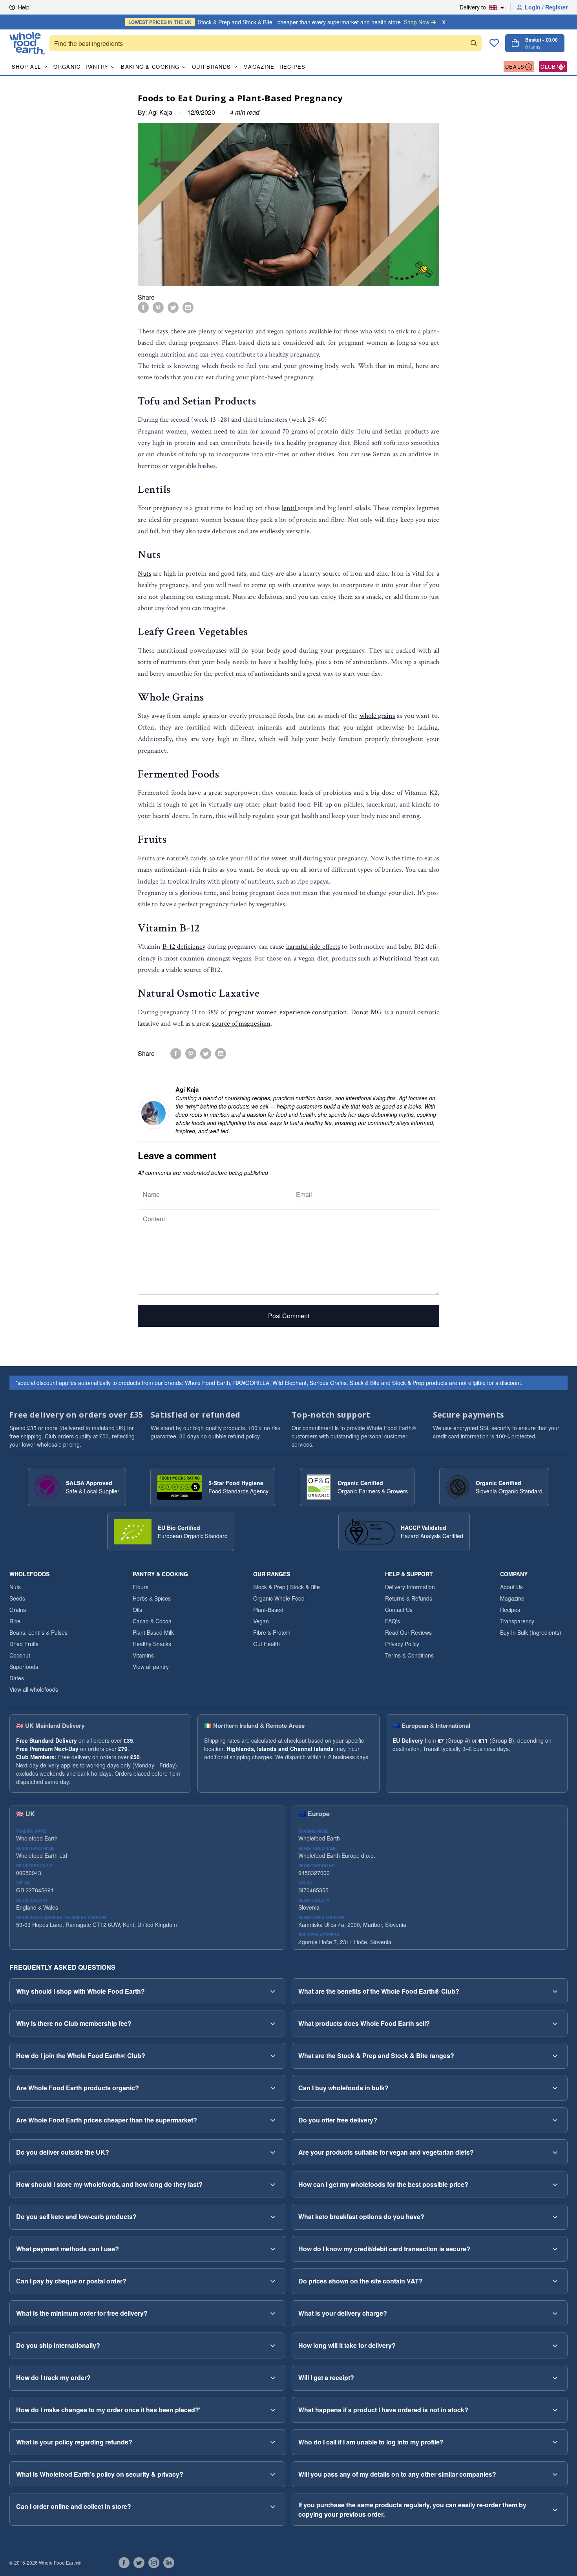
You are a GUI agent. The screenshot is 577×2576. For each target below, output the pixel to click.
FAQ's (393, 1621)
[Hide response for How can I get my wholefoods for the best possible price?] (555, 2184)
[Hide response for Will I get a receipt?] (555, 2378)
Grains (18, 1610)
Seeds (17, 1598)
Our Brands (211, 67)
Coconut (20, 1655)
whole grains (377, 716)
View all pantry (151, 1667)
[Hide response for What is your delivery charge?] (555, 2313)
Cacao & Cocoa (152, 1621)
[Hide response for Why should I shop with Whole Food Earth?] (273, 1991)
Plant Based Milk (153, 1632)
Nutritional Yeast (404, 958)
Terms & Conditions (409, 1655)
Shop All (26, 67)
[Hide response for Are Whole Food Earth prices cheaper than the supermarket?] (273, 2120)
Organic (67, 67)
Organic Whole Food (279, 1598)
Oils (137, 1610)
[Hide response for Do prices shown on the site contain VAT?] (555, 2281)
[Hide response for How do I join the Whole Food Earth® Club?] (273, 2056)
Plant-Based (268, 1610)
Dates (17, 1678)
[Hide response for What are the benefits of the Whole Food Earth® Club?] (555, 1991)
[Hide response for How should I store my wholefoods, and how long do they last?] (273, 2184)
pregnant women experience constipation (287, 1012)
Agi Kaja (160, 112)
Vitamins (143, 1655)
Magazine (259, 67)
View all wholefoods (34, 1689)
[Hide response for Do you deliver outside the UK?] (273, 2152)
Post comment (289, 1316)
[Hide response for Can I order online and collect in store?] (273, 2506)
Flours (141, 1587)
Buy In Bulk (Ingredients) (531, 1632)
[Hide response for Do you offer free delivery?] (555, 2120)
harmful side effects (313, 947)
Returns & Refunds (409, 1598)
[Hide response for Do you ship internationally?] (273, 2345)
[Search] (474, 43)
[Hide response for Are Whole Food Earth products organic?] (273, 2088)
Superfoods (24, 1667)
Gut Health (267, 1644)
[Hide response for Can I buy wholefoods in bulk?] (555, 2088)
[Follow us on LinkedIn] (169, 2563)
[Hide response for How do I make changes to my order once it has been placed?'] (273, 2410)
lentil (290, 508)
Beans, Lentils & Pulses (38, 1632)
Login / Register (546, 7)
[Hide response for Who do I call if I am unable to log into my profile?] (555, 2442)
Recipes (293, 67)
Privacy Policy (402, 1644)
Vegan (261, 1621)
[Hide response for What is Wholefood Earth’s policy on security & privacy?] (273, 2474)
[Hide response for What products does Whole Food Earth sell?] (555, 2023)
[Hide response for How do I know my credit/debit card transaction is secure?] (555, 2249)
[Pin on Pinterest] (158, 307)
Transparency (517, 1621)
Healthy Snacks (152, 1644)
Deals (515, 67)
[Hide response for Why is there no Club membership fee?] (273, 2023)
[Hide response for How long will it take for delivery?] (555, 2345)
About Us (511, 1587)
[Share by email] (188, 307)
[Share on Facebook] (143, 307)
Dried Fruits (24, 1644)
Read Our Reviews (408, 1632)
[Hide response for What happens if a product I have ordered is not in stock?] (555, 2410)
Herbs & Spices (152, 1598)
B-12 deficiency (184, 947)
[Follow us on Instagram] (154, 2563)
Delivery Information (410, 1587)
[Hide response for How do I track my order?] (273, 2378)
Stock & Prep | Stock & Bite (287, 1587)
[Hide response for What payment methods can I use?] (273, 2249)
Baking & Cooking (150, 67)
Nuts (144, 574)
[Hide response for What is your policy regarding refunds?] (273, 2442)
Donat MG (366, 1012)
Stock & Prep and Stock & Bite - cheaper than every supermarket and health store (279, 22)
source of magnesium (241, 1024)
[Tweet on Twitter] (173, 307)
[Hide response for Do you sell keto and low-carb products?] (273, 2217)
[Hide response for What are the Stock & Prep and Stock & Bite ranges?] (555, 2056)
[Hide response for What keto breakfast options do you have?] (555, 2217)
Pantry (97, 67)
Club (548, 67)
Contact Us (399, 1610)
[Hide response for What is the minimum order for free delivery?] (273, 2313)
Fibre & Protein (272, 1632)
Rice (15, 1621)
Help (24, 7)
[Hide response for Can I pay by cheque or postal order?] (273, 2281)
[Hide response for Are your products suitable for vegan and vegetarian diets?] (555, 2152)
